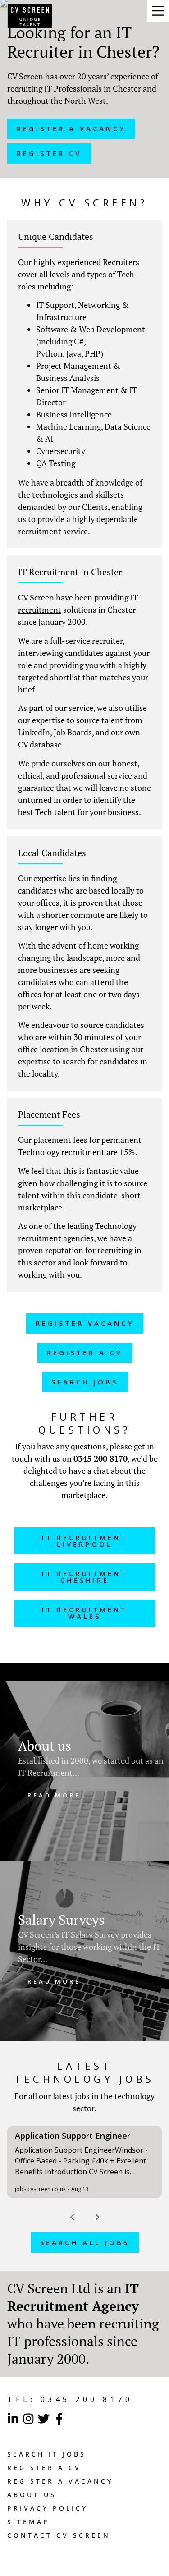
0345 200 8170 (100, 1458)
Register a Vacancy (60, 2481)
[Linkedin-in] (13, 2419)
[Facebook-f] (59, 2419)
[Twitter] (44, 2419)
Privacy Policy (48, 2508)
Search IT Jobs (47, 2454)
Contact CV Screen (59, 2535)
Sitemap (28, 2522)
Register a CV (44, 2468)
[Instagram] (28, 2419)
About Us (32, 2495)
